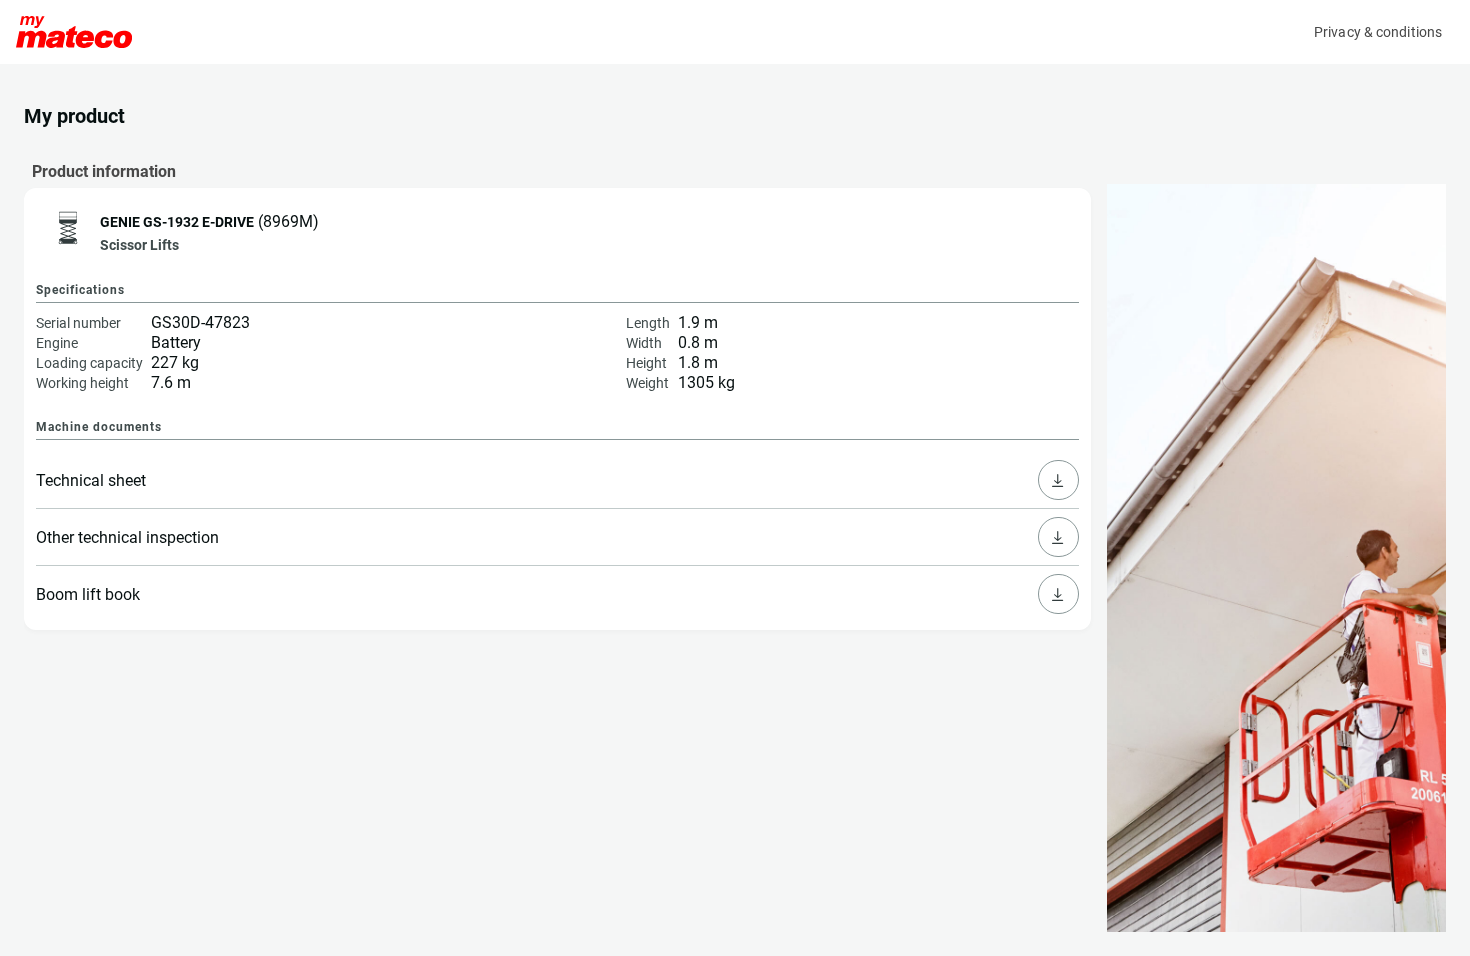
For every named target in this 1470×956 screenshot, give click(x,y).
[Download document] (1058, 480)
